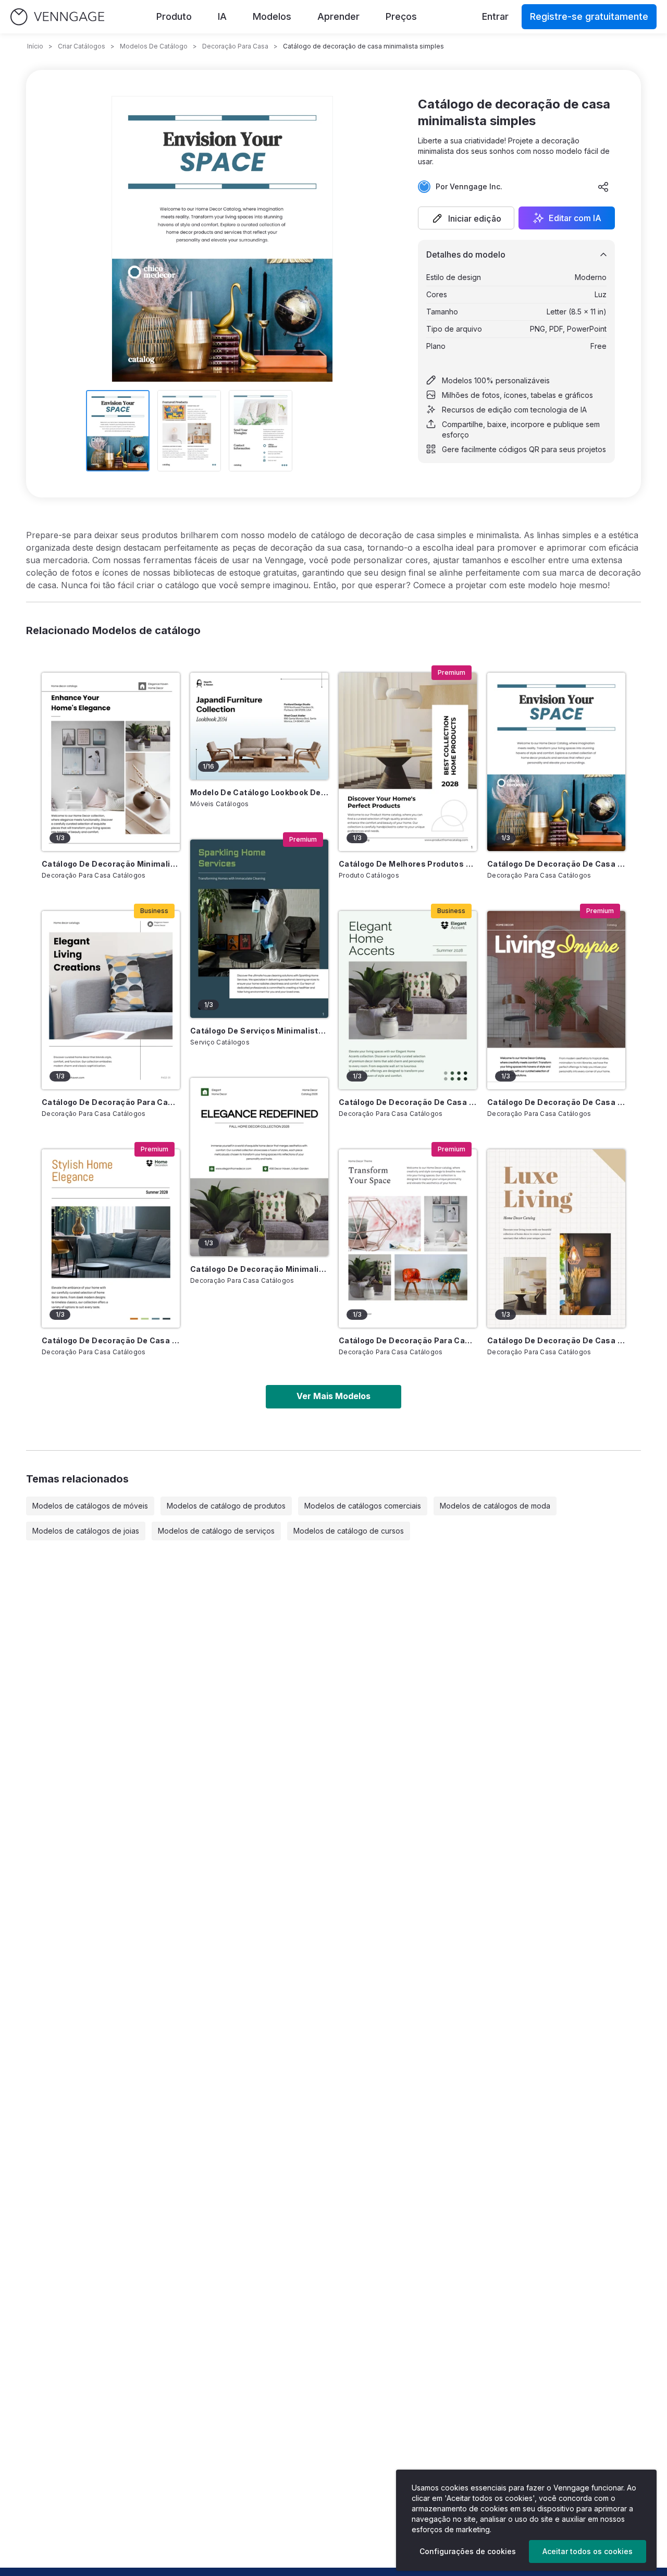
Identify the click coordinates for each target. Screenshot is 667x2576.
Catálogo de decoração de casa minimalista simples (556, 864)
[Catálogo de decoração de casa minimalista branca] (111, 1238)
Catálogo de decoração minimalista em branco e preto (111, 864)
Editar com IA (575, 218)
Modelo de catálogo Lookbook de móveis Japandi (259, 792)
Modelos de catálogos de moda (495, 1506)
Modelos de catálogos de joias (86, 1531)
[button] (466, 218)
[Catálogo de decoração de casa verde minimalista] (408, 1000)
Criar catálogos (82, 46)
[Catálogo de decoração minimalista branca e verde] (259, 1167)
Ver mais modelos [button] (333, 1396)
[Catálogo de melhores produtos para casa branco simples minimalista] (408, 762)
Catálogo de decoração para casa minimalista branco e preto (408, 1340)
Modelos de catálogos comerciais (363, 1506)
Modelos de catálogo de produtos (226, 1506)
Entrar (495, 16)
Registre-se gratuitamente (589, 16)
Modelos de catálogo (154, 46)
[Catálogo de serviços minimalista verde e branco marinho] (259, 929)
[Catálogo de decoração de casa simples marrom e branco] (556, 1238)
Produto (174, 16)
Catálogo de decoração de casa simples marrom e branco (556, 1340)
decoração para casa (235, 46)
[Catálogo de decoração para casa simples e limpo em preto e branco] (111, 1000)
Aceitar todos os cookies (588, 2551)
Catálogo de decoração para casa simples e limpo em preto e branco (111, 1102)
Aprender (338, 16)
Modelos (272, 16)
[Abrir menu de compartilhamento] (603, 187)
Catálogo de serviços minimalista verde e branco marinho (259, 1031)
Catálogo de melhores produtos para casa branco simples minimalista (408, 864)
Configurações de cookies (468, 2551)
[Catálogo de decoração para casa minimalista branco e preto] (408, 1238)
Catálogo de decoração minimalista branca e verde (259, 1269)
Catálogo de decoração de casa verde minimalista (408, 1102)
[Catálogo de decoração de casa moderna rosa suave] (556, 1000)
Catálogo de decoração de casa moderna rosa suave (556, 1102)
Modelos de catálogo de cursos (349, 1531)
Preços (401, 16)
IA (222, 16)
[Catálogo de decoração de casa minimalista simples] (556, 762)
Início (35, 46)
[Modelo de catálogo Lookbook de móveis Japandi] (259, 726)
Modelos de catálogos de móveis (90, 1506)
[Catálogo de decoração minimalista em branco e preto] (111, 762)
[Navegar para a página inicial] (57, 17)
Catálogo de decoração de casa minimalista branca (111, 1340)
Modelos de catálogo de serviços (216, 1531)
